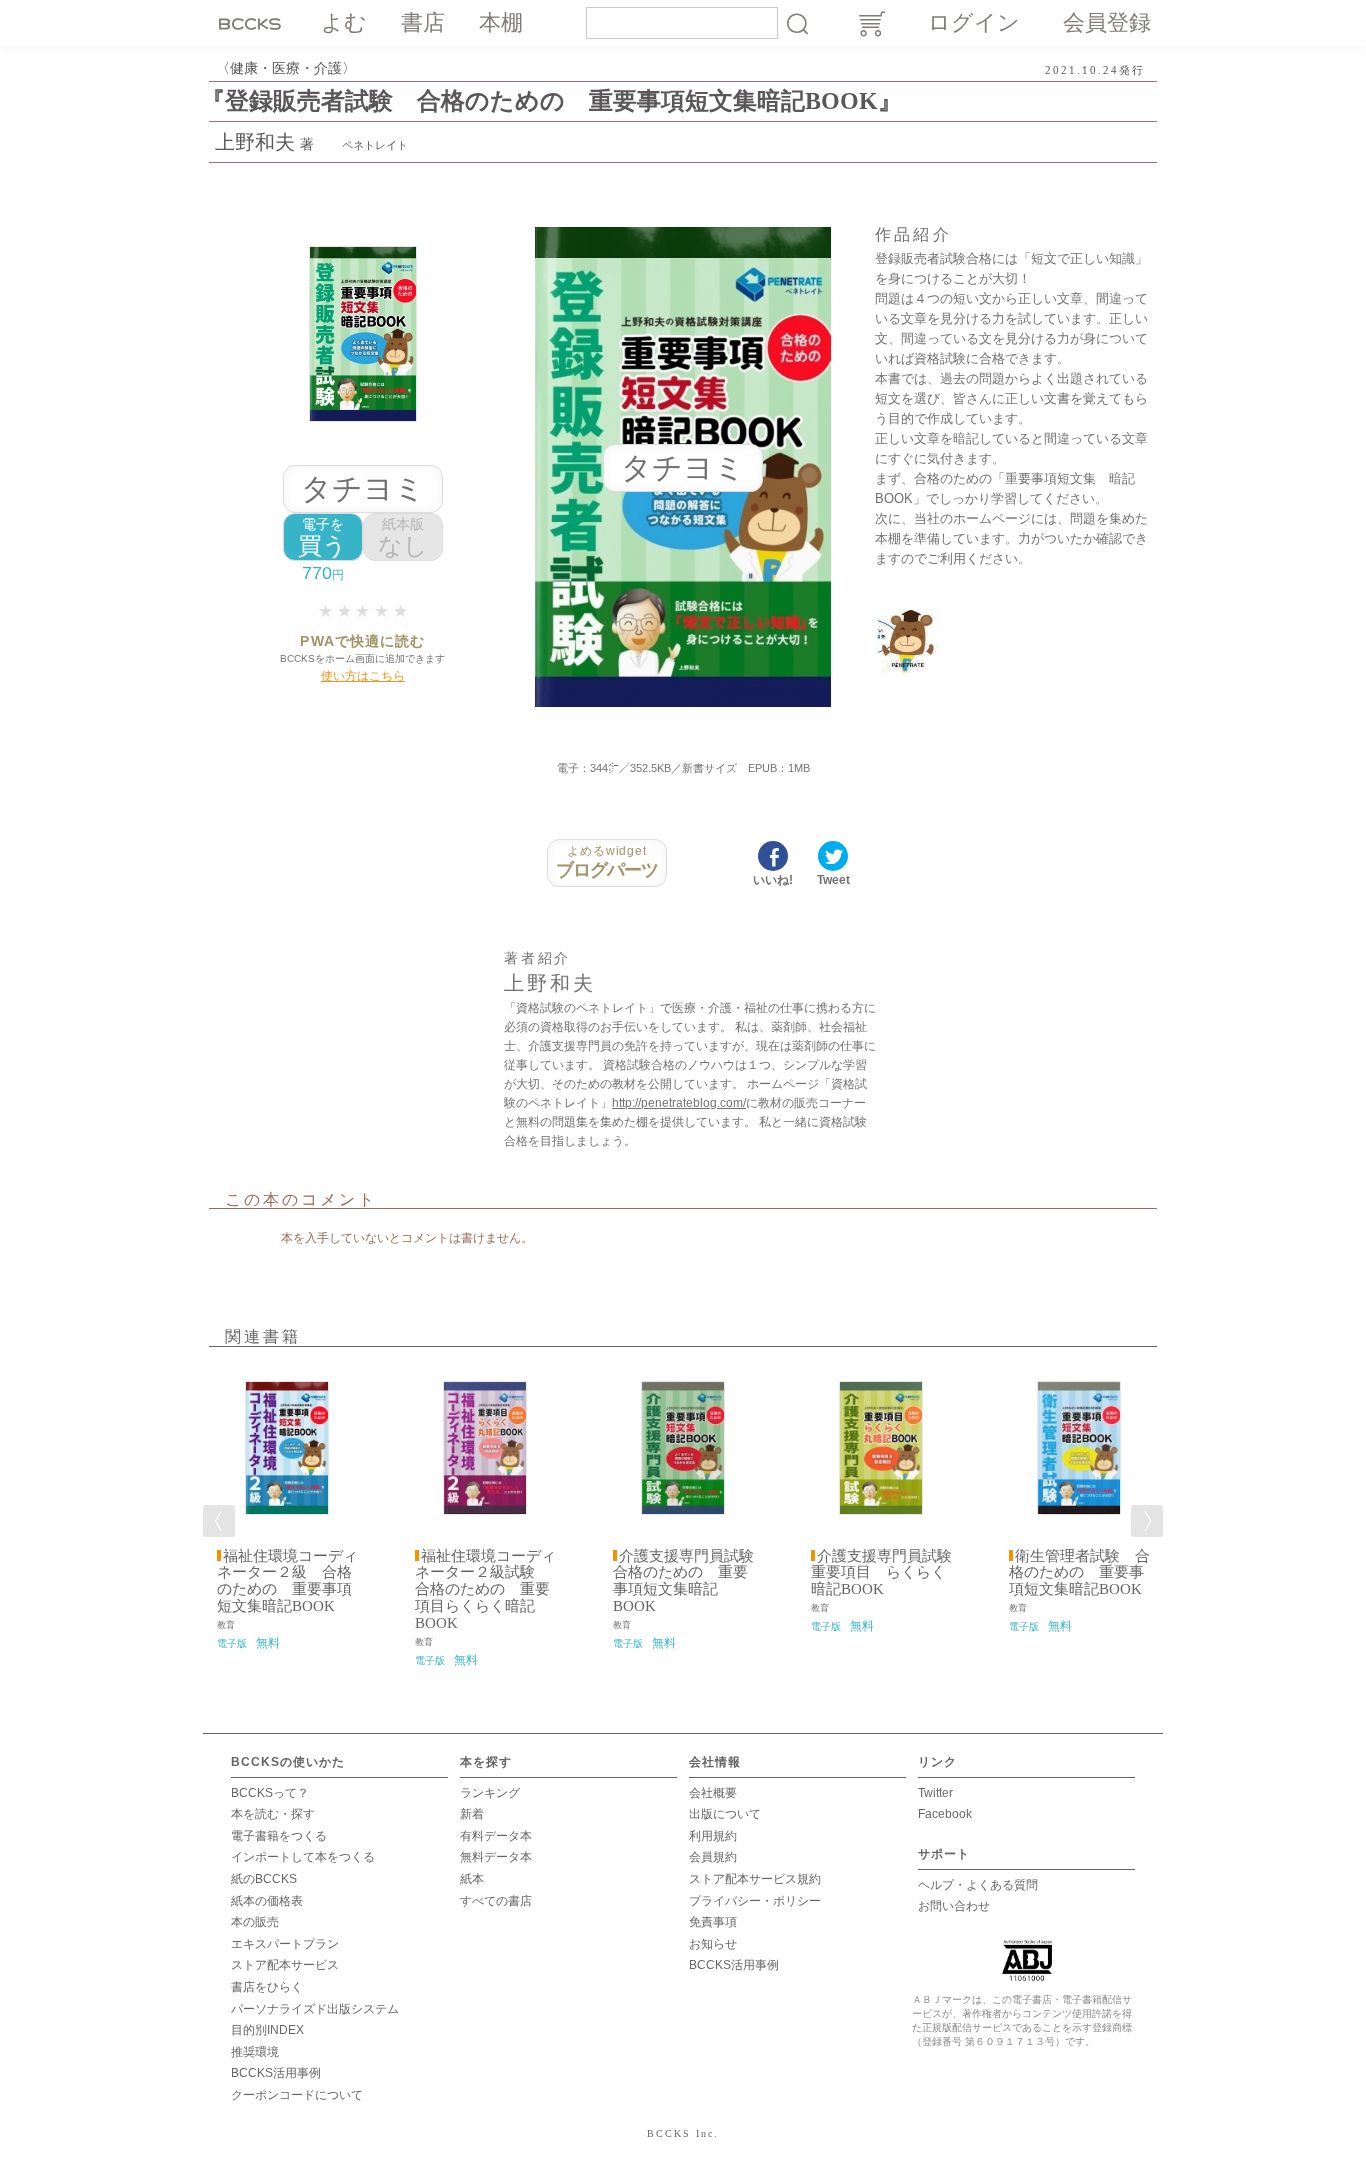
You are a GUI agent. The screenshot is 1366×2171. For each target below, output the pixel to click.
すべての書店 (496, 1901)
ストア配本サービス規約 (755, 1879)
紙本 (472, 1879)
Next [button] (1147, 1521)
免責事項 (713, 1922)
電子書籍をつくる (279, 1836)
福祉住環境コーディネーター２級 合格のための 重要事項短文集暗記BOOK (287, 1581)
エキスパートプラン (285, 1944)
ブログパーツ (607, 862)
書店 (423, 22)
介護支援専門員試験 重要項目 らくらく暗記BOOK (889, 1573)
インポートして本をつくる (303, 1857)
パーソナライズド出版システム (315, 2009)
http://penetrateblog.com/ (679, 1103)
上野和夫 (255, 142)
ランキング (490, 1793)
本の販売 (255, 1922)
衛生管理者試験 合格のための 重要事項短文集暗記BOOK (1079, 1573)
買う (322, 537)
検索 (797, 23)
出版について (725, 1814)
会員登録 (1107, 22)
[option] (287, 1509)
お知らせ (713, 1944)
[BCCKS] (253, 23)
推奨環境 (255, 2052)
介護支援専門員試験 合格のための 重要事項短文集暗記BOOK (691, 1581)
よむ (344, 22)
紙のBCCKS (264, 1879)
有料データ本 (496, 1836)
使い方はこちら (363, 676)
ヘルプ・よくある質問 (978, 1885)
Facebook (945, 1814)
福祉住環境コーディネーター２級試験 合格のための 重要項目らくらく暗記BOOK (485, 1590)
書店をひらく (267, 1987)
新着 (472, 1814)
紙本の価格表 (267, 1901)
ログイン (974, 22)
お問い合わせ (954, 1906)
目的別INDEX (267, 2030)
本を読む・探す (273, 1814)
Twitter (935, 1793)
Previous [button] (219, 1521)
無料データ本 (496, 1857)
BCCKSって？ (270, 1793)
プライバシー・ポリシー (755, 1901)
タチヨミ (363, 488)
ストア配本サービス (285, 1965)
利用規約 (713, 1836)
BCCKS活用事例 (276, 2073)
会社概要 (713, 1793)
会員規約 (713, 1857)
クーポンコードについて (297, 2095)
